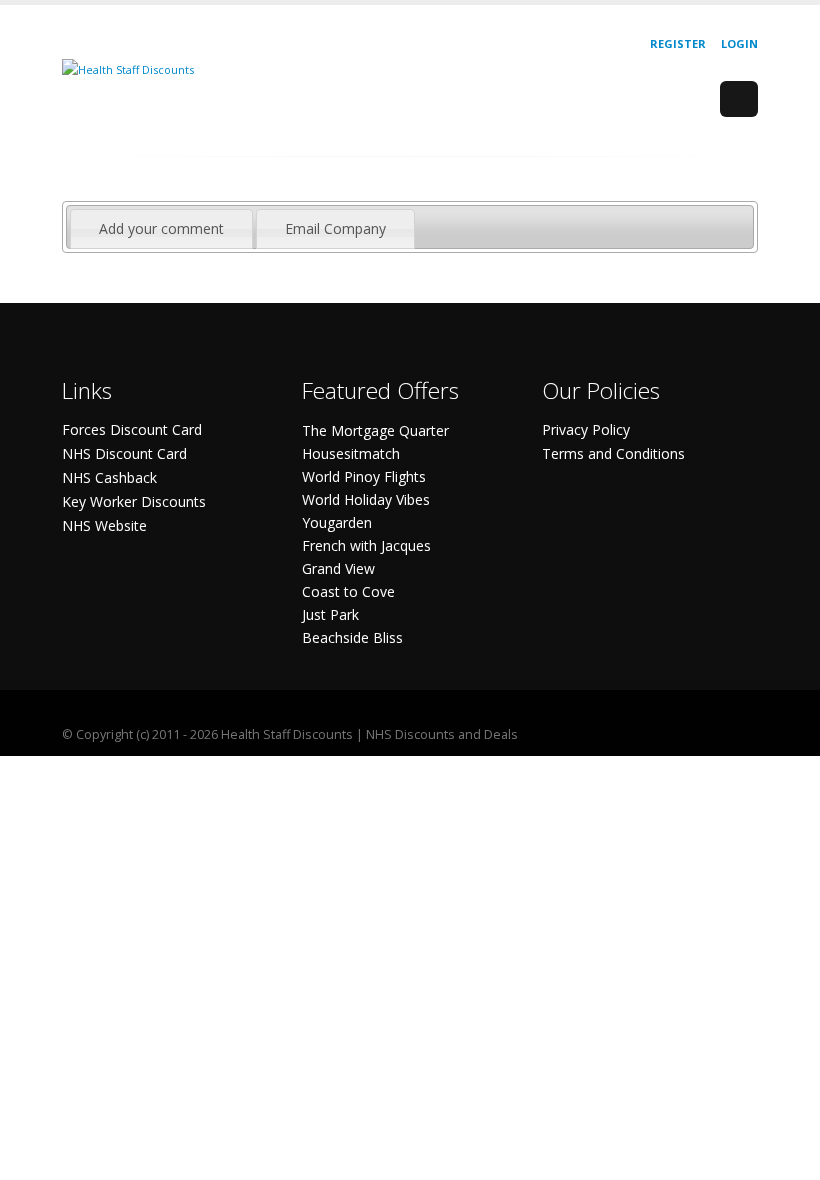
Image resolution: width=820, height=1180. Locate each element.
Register (678, 43)
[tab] (161, 229)
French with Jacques (366, 545)
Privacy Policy (586, 429)
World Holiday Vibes (366, 499)
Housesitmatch (351, 453)
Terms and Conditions (613, 453)
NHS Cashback (109, 477)
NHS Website (104, 525)
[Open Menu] (739, 99)
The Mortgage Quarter (375, 430)
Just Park (330, 614)
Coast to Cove (348, 591)
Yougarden (337, 522)
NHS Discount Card (124, 453)
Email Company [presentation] (335, 228)
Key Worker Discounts (134, 501)
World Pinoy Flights (364, 476)
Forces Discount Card (132, 429)
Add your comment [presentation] (161, 228)
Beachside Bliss (352, 637)
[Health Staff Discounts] (128, 68)
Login (739, 43)
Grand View (338, 568)
